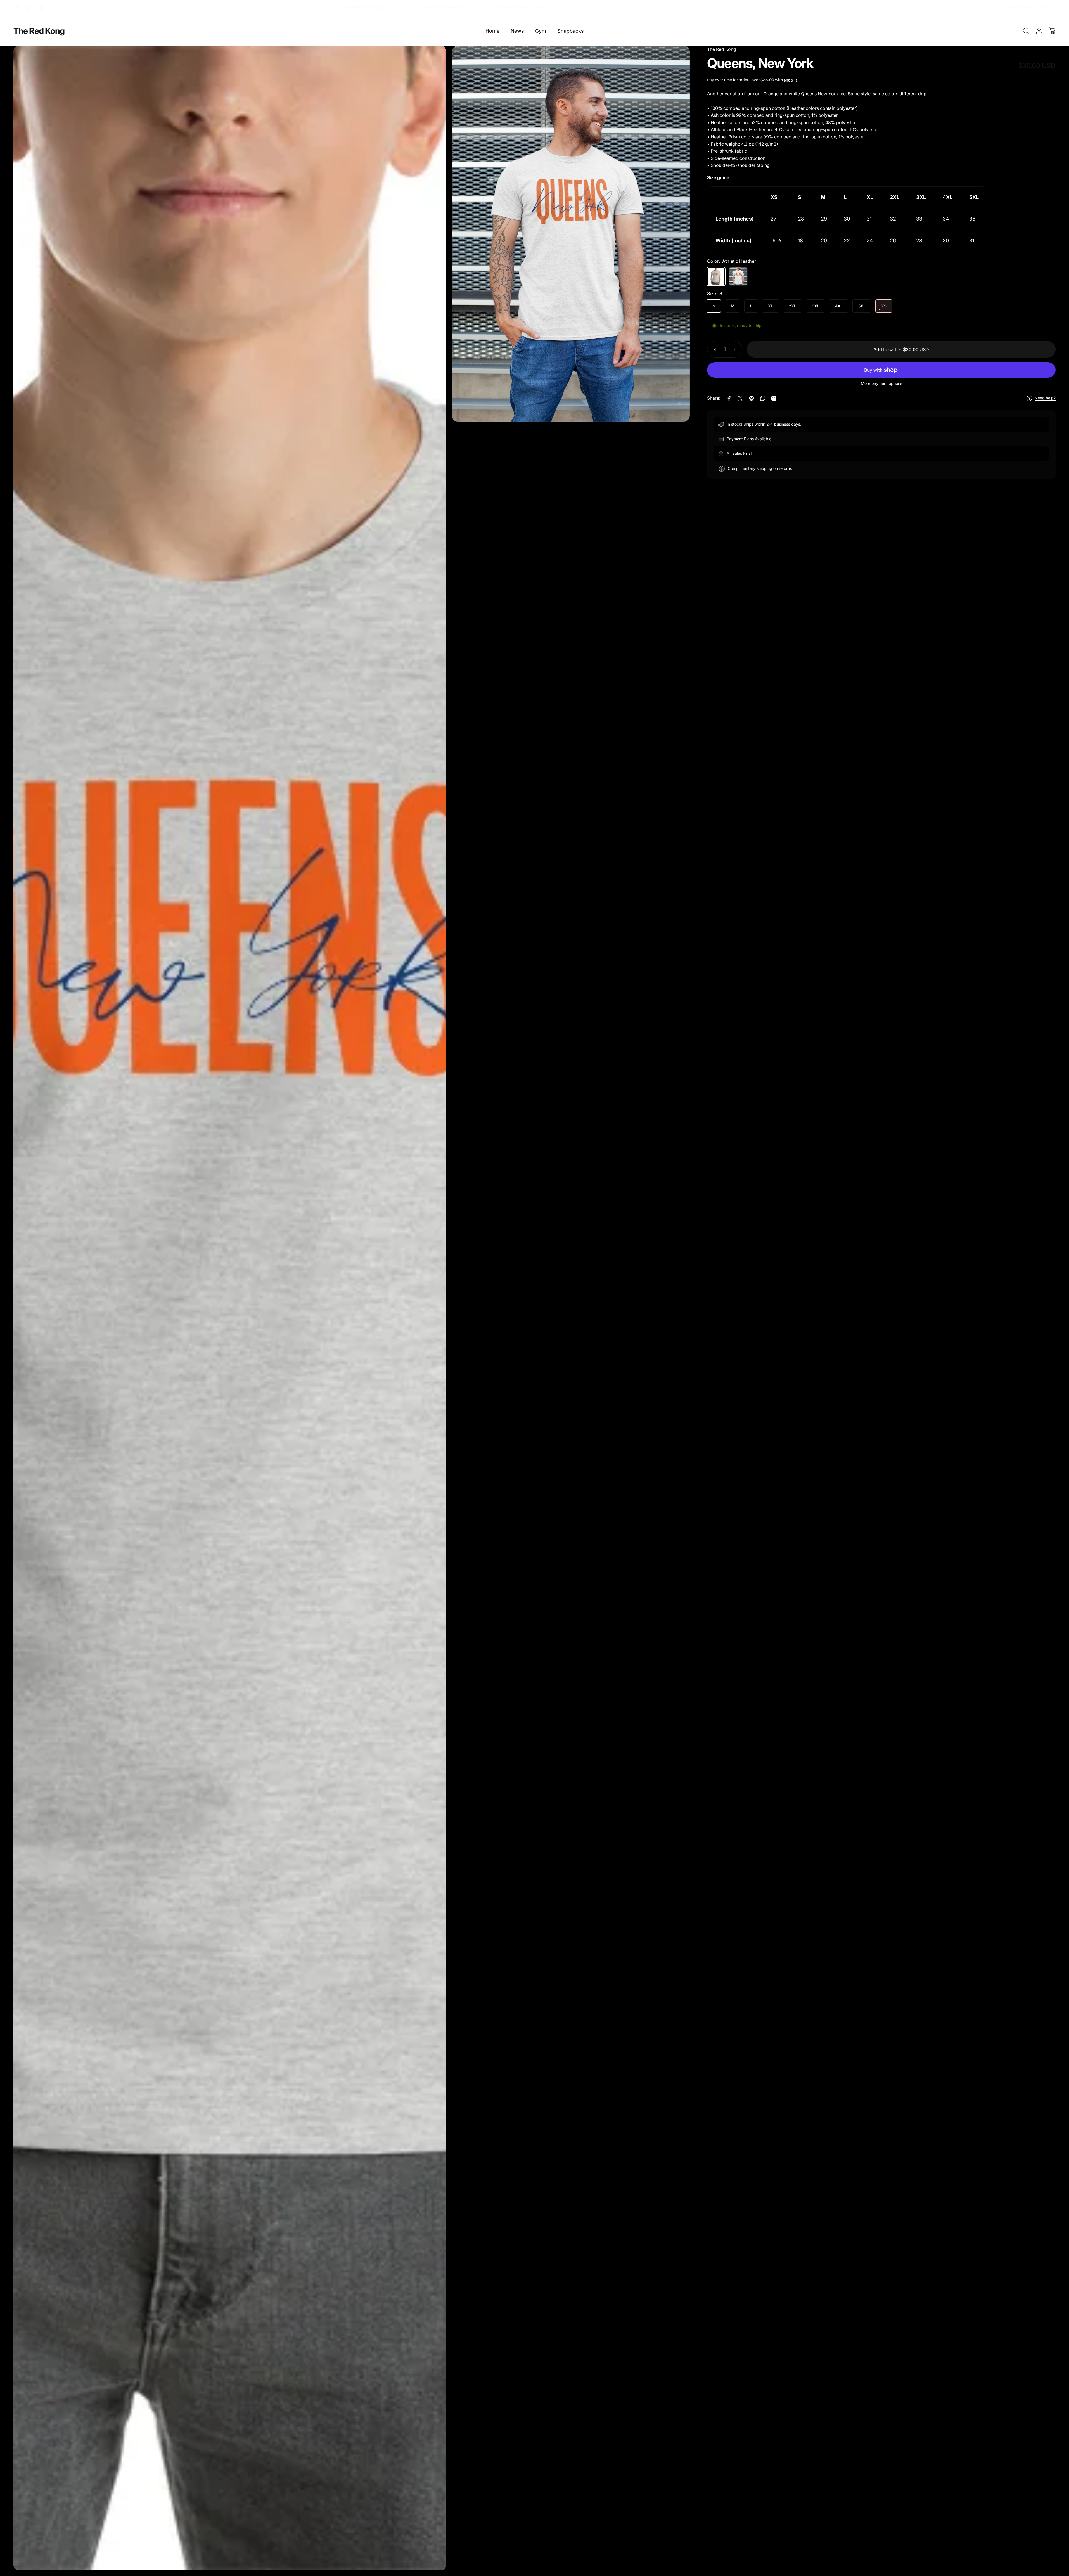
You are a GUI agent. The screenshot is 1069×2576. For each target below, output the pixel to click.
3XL (816, 306)
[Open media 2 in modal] (230, 1308)
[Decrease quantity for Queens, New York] (714, 349)
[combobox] (1027, 8)
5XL (862, 306)
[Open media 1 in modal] (571, 234)
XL (771, 306)
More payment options (881, 383)
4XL (839, 306)
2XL (792, 306)
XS (884, 306)
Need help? (1045, 398)
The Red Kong (39, 31)
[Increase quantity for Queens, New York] (736, 349)
